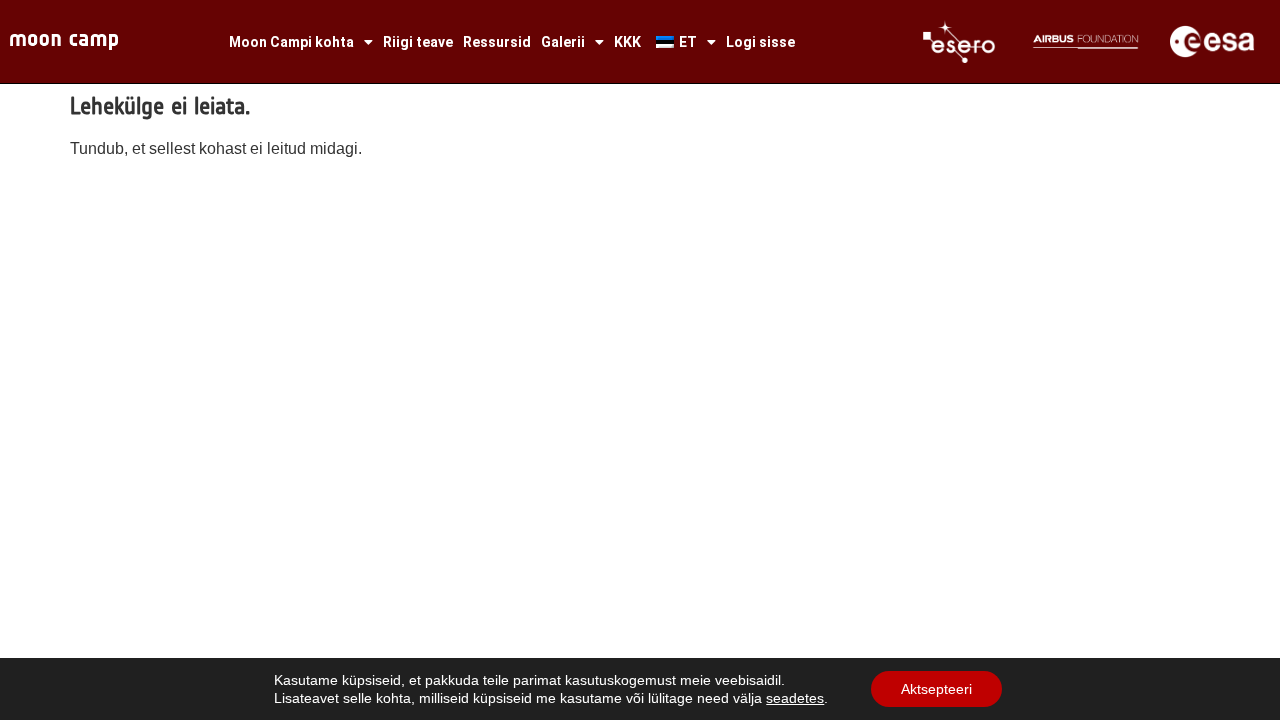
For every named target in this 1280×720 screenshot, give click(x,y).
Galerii (563, 42)
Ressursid (497, 42)
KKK (627, 42)
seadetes (795, 698)
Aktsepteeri (936, 689)
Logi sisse (760, 42)
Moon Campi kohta (291, 42)
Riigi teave (418, 42)
